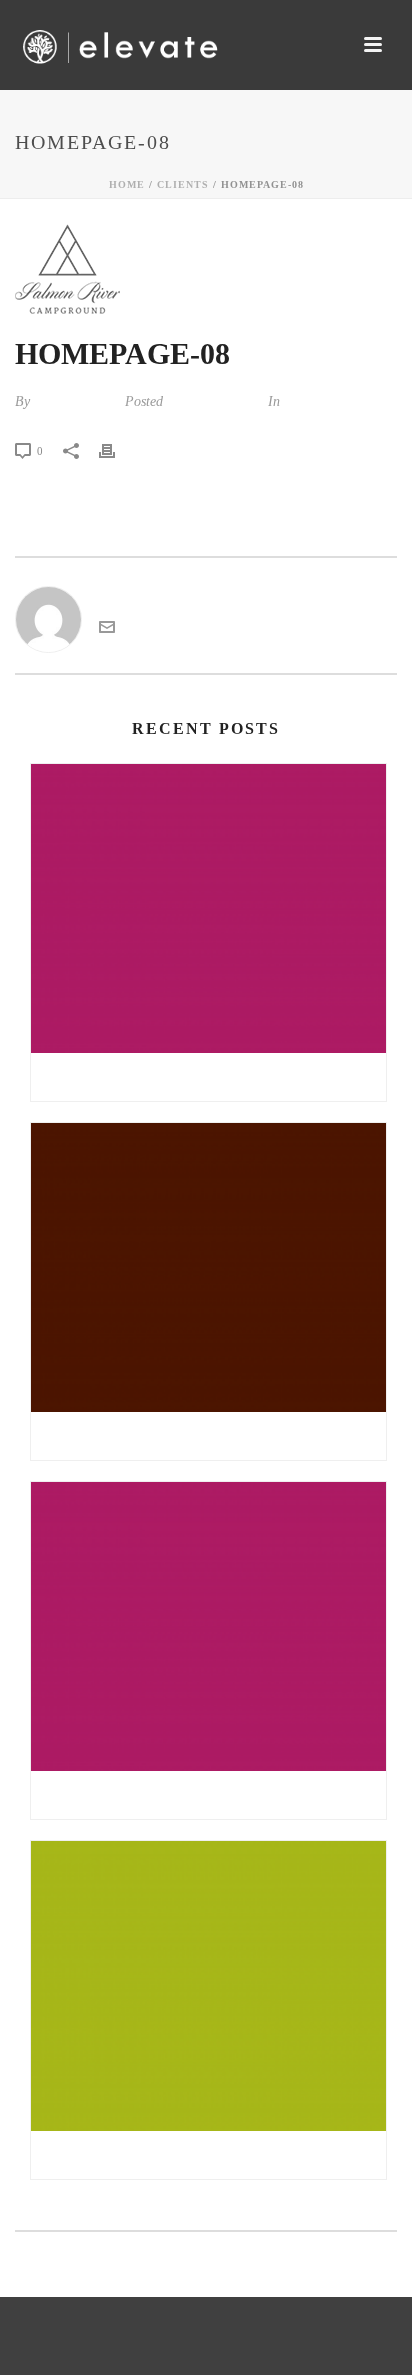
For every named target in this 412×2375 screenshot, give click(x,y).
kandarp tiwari (75, 401)
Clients (183, 184)
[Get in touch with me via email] (107, 629)
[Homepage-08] (206, 269)
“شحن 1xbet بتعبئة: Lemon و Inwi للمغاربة (209, 2155)
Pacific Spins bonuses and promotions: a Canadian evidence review (213, 1077)
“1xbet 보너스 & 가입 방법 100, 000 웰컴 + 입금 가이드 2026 (213, 1436)
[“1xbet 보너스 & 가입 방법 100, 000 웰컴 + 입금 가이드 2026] (208, 1267)
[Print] (117, 450)
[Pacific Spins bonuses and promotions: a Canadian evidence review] (208, 908)
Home (127, 184)
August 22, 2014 (213, 401)
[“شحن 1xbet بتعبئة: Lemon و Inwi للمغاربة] (208, 1985)
